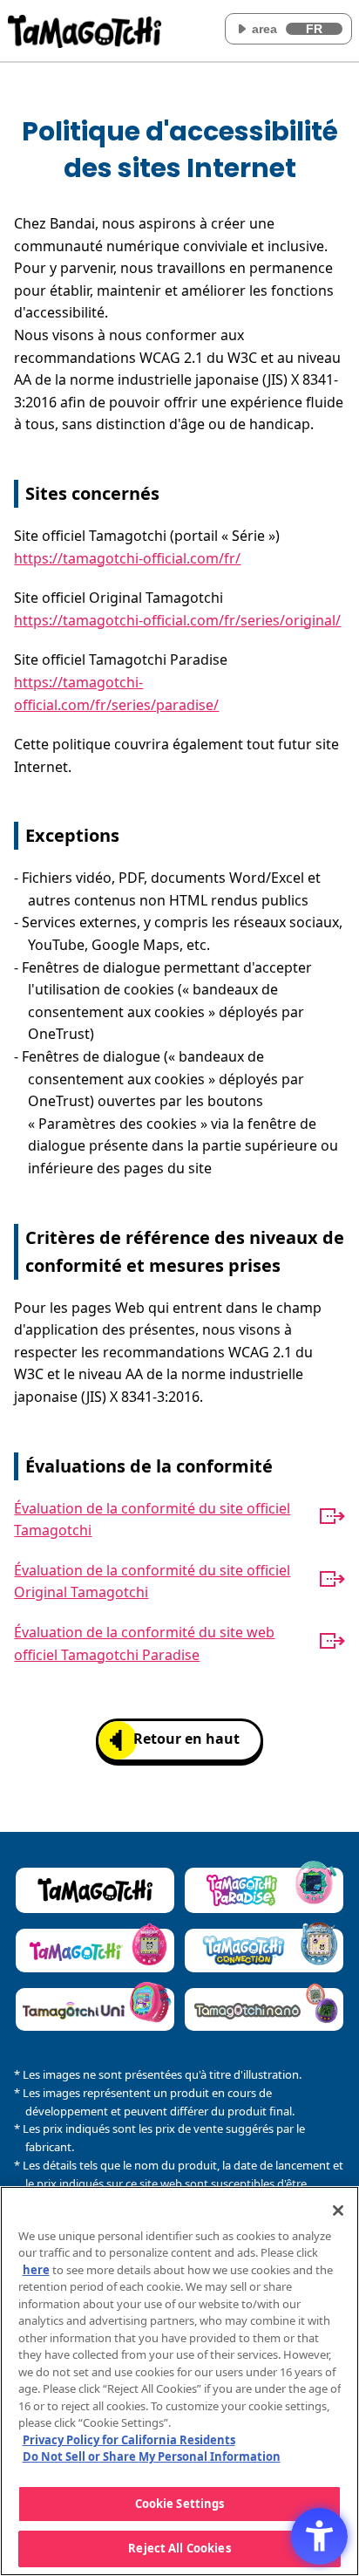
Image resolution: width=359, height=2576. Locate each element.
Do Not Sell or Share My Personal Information (152, 2456)
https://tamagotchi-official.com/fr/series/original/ (177, 620)
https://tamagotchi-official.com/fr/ (127, 558)
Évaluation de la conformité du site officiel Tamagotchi (152, 1520)
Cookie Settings (180, 2504)
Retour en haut (186, 1739)
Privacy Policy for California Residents (129, 2440)
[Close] (338, 2210)
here (36, 2270)
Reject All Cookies (179, 2548)
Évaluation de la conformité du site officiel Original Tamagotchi (152, 1582)
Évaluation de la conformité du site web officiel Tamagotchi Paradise (144, 1643)
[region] (179, 2381)
